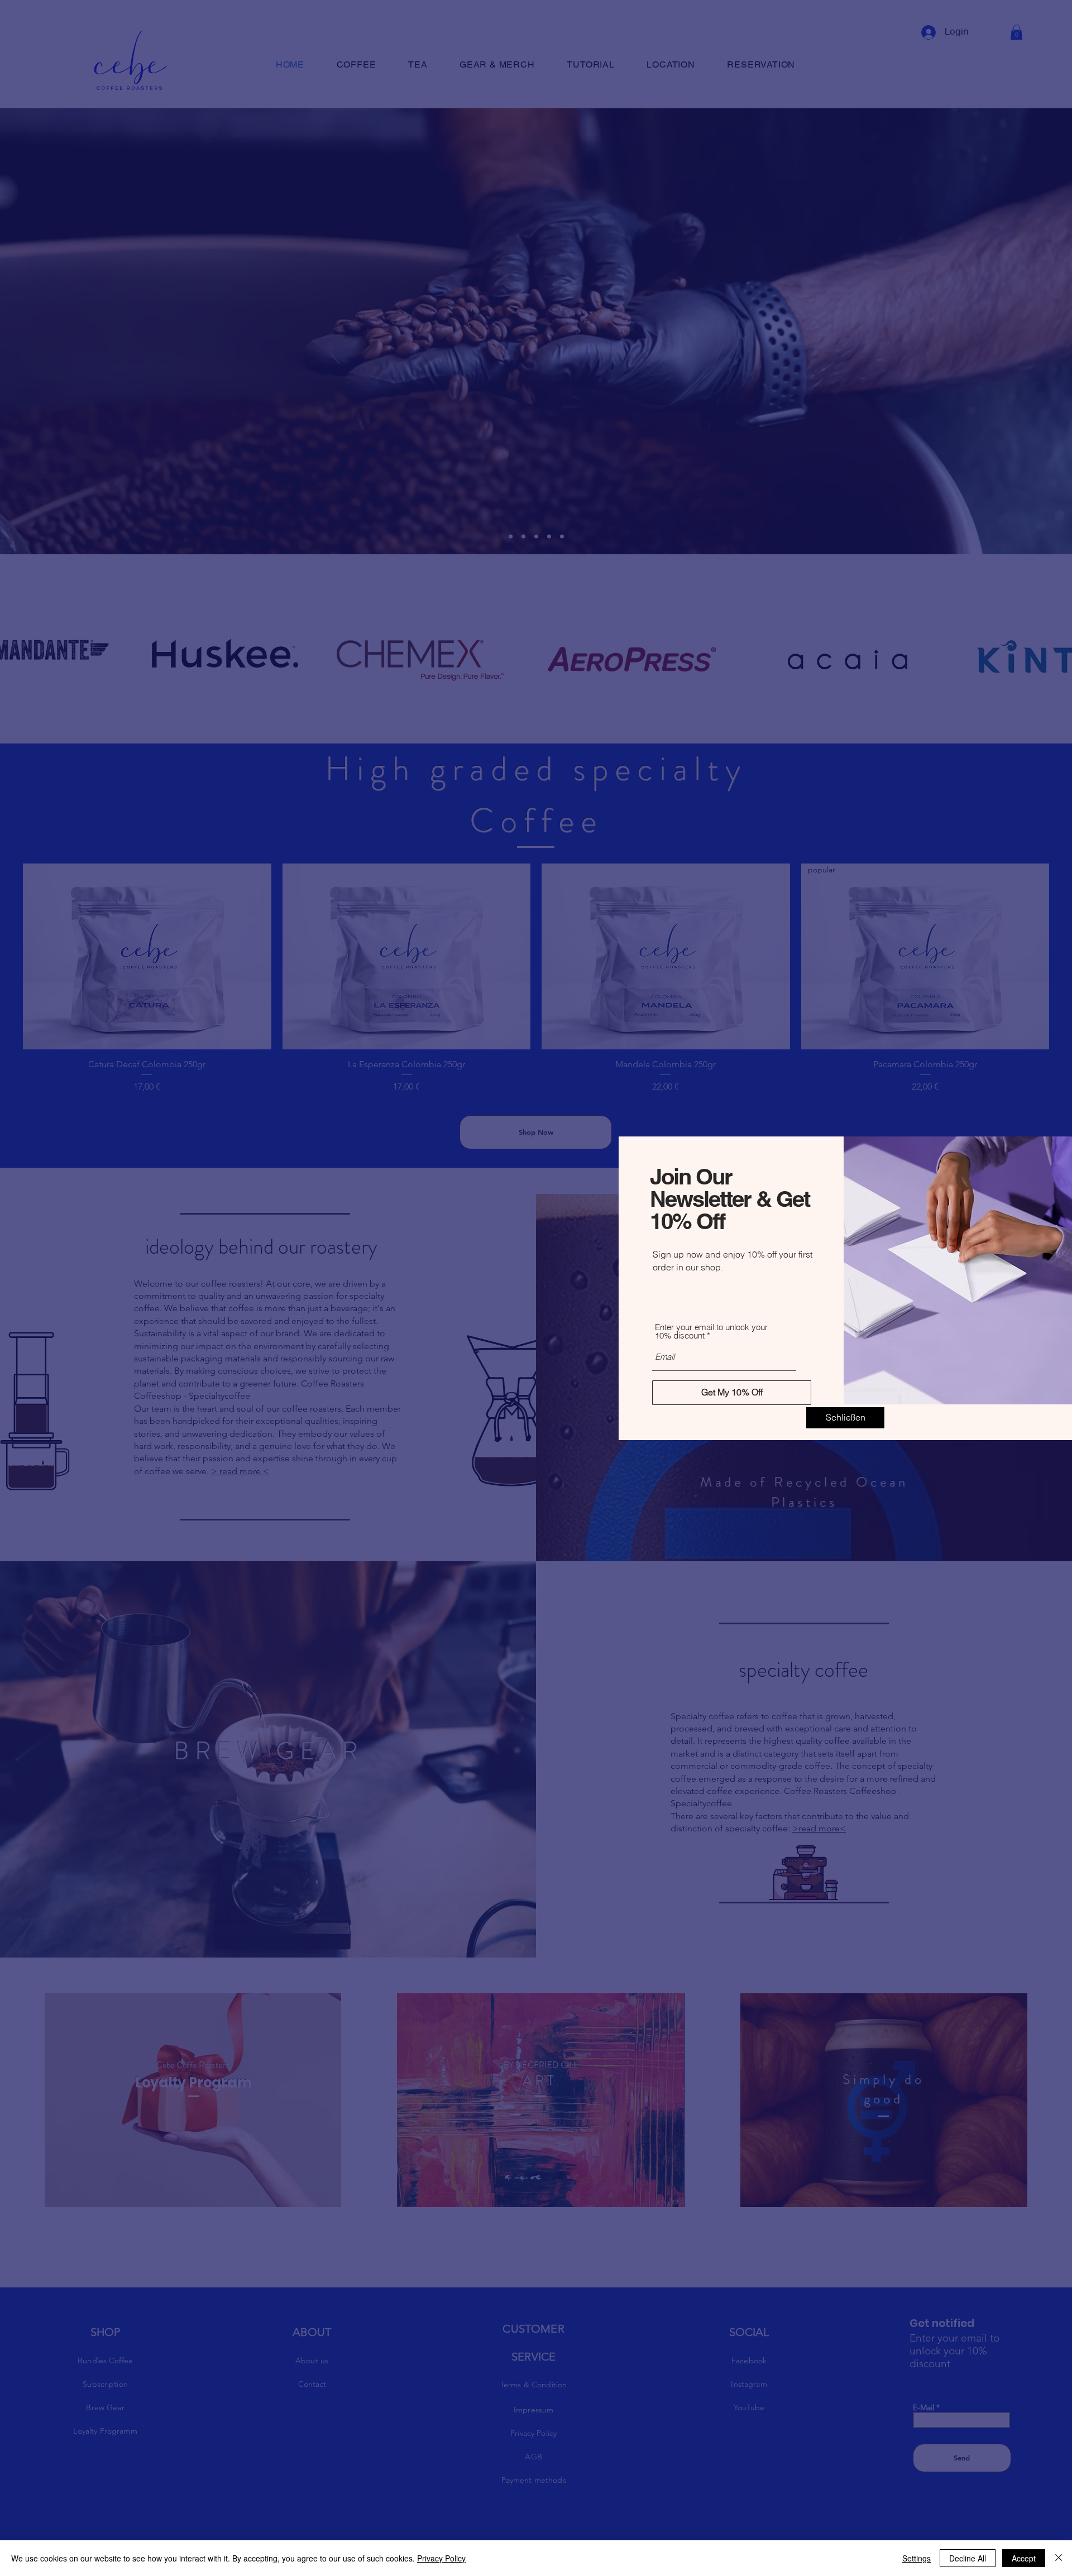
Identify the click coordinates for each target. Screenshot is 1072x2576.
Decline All (968, 2558)
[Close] (1059, 2558)
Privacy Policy (441, 2558)
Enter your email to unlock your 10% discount (711, 1331)
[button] (845, 1418)
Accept (1024, 2558)
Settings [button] (917, 2558)
